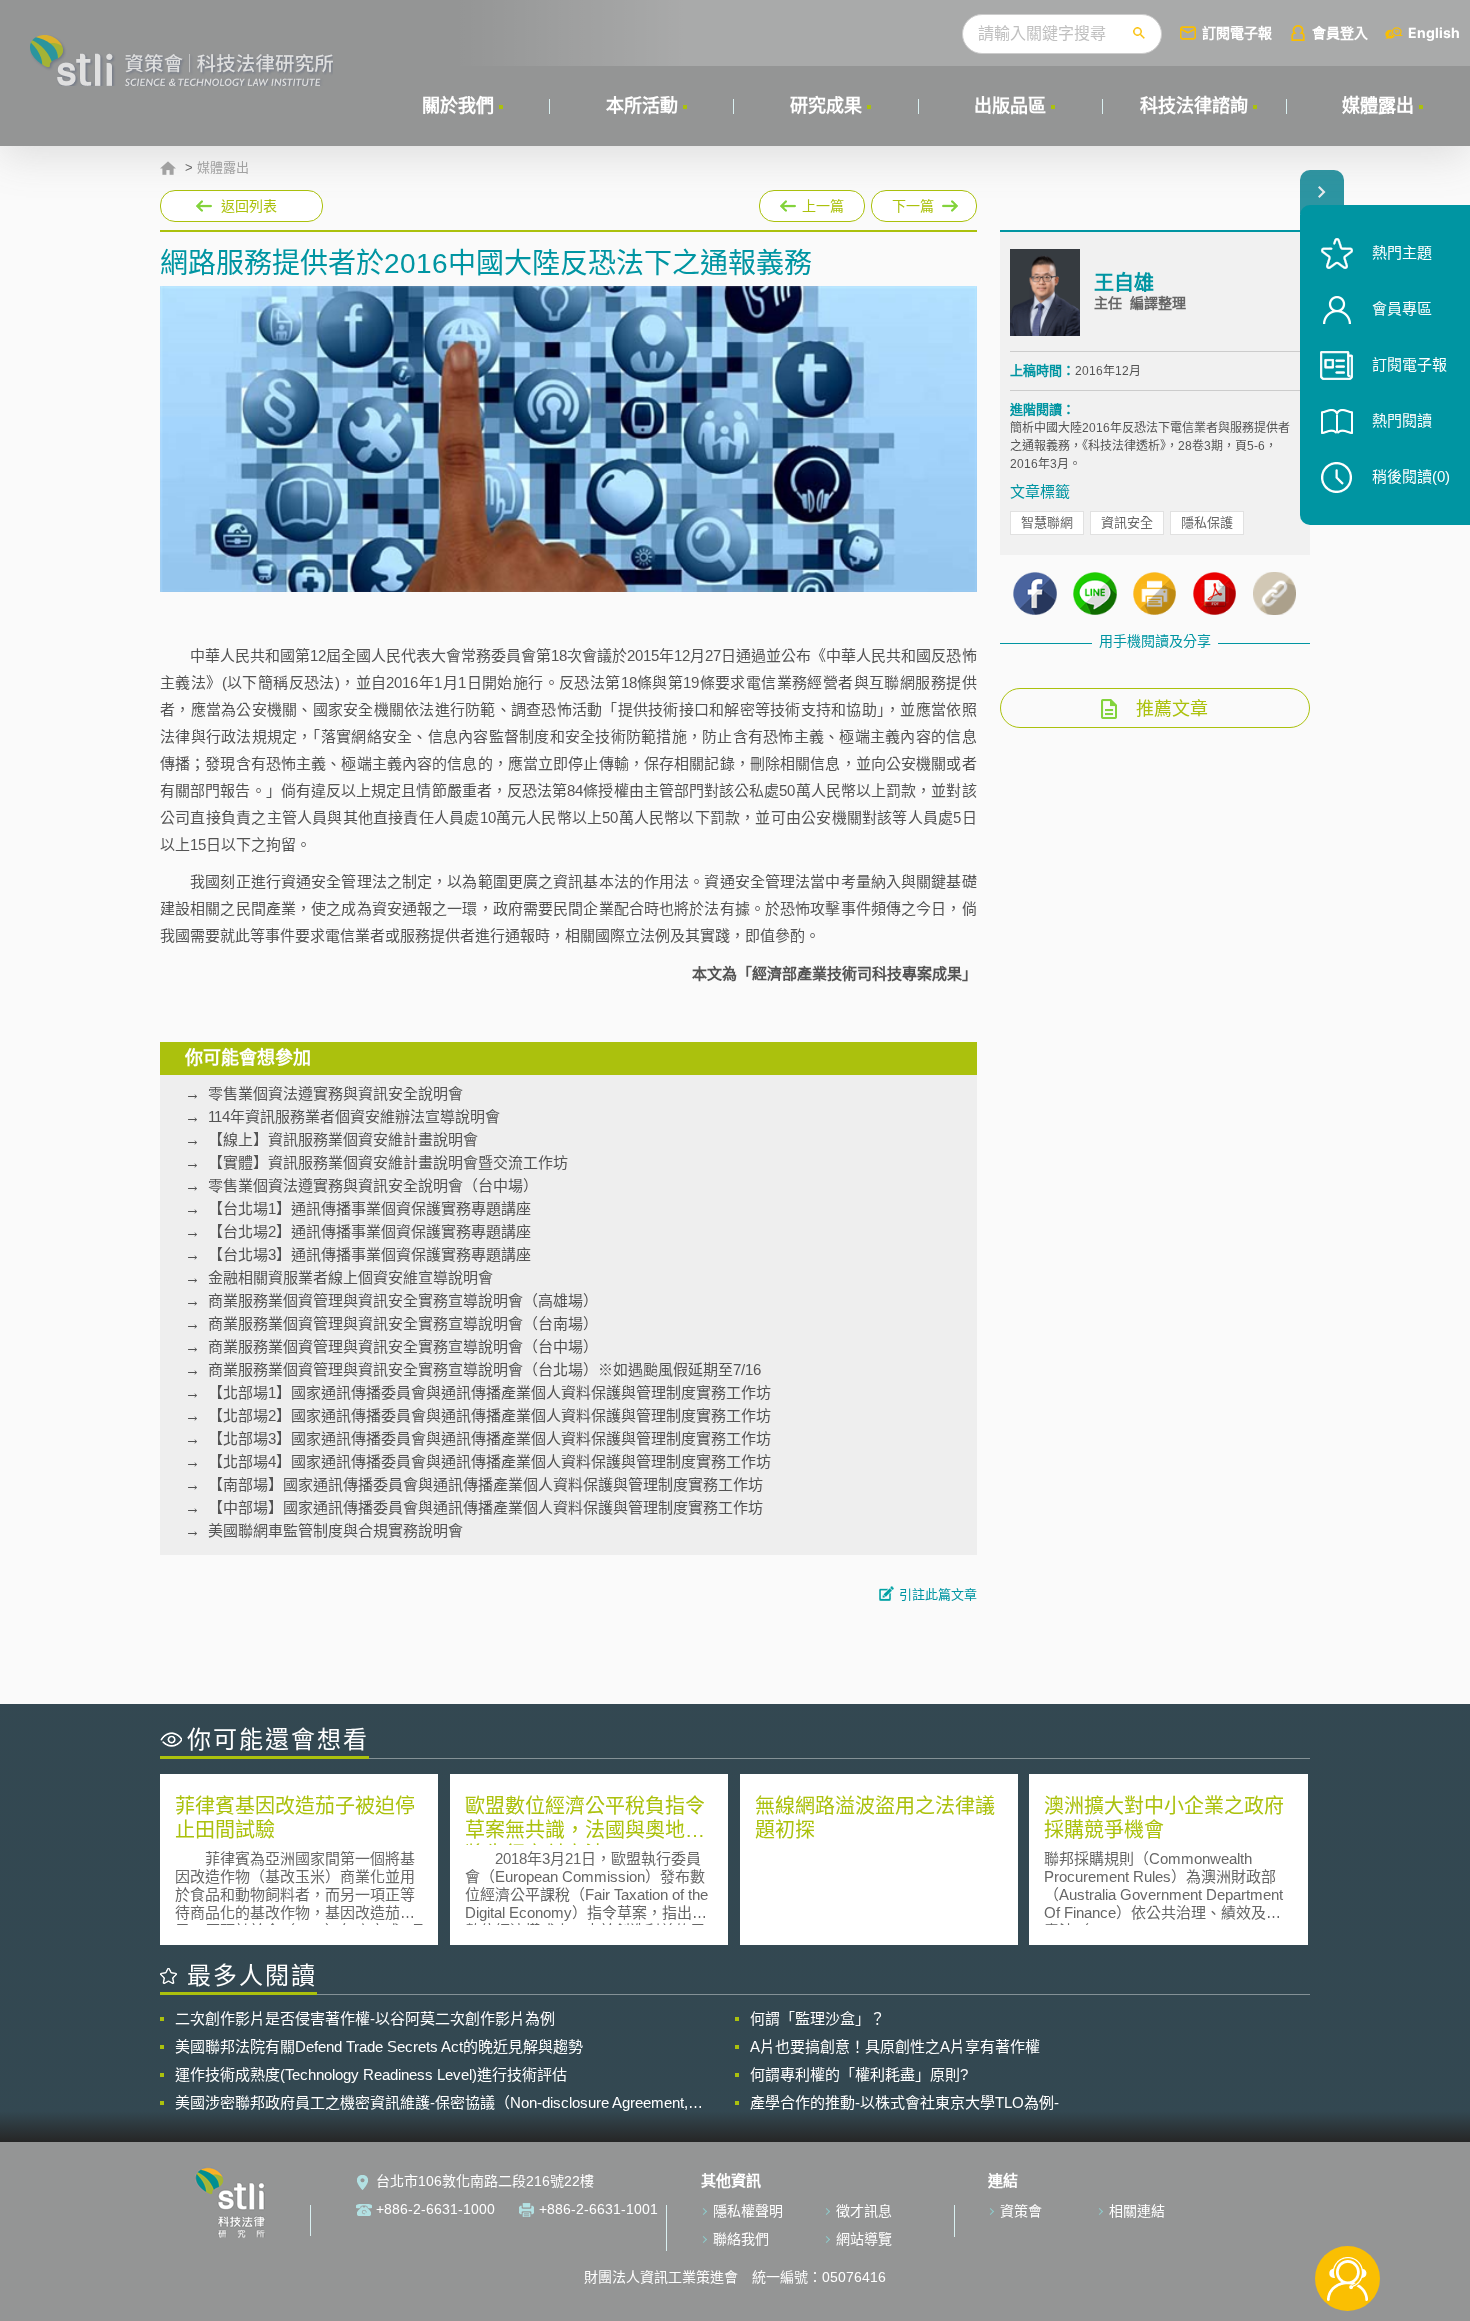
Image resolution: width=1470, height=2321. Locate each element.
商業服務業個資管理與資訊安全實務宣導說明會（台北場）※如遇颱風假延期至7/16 (484, 1369)
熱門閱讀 (1402, 420)
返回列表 (249, 206)
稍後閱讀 (1411, 476)
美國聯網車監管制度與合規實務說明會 (335, 1530)
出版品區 (1010, 106)
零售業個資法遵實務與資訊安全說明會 (335, 1093)
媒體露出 (1378, 106)
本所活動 (642, 106)
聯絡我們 (741, 2239)
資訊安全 (1127, 522)
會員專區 (1402, 308)
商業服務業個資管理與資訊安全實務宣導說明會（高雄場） (403, 1300)
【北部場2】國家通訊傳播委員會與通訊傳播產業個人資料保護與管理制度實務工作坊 (489, 1415)
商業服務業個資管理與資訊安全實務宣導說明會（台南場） (403, 1323)
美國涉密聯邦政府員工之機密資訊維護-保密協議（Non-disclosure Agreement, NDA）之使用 (431, 2103)
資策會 (1021, 2211)
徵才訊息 (864, 2211)
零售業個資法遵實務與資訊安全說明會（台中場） (373, 1185)
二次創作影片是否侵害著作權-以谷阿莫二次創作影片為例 (365, 2018)
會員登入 (1340, 32)
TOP (1347, 2212)
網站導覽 (864, 2239)
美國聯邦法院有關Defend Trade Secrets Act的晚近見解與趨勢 (379, 2046)
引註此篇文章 (938, 1594)
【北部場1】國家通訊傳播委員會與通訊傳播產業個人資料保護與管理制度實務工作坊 (489, 1392)
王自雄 (1124, 283)
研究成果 (826, 106)
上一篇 (812, 202)
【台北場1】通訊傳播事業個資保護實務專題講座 (369, 1208)
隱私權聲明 (748, 2211)
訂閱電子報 (1237, 32)
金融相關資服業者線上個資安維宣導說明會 (350, 1277)
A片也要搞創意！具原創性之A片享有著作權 (895, 2046)
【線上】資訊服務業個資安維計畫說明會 (343, 1139)
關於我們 (458, 106)
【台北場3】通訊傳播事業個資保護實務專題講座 (369, 1254)
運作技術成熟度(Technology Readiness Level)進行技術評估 (371, 2074)
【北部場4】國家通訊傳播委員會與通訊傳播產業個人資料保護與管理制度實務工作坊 (489, 1461)
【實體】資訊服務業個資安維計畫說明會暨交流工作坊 (388, 1162)
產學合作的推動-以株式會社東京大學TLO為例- (904, 2102)
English (1434, 32)
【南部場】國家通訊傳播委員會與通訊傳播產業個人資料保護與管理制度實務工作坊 (485, 1484)
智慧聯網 (1047, 522)
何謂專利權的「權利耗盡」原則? (859, 2074)
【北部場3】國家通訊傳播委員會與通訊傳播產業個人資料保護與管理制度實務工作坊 (489, 1438)
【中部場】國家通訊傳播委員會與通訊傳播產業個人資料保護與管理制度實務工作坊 (485, 1507)
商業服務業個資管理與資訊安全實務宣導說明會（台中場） (403, 1346)
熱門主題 (1402, 252)
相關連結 (1137, 2211)
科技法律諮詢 (1194, 106)
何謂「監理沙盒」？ (817, 2018)
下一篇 (924, 202)
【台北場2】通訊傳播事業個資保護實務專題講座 (369, 1231)
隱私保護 (1207, 522)
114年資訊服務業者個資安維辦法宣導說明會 (354, 1116)
